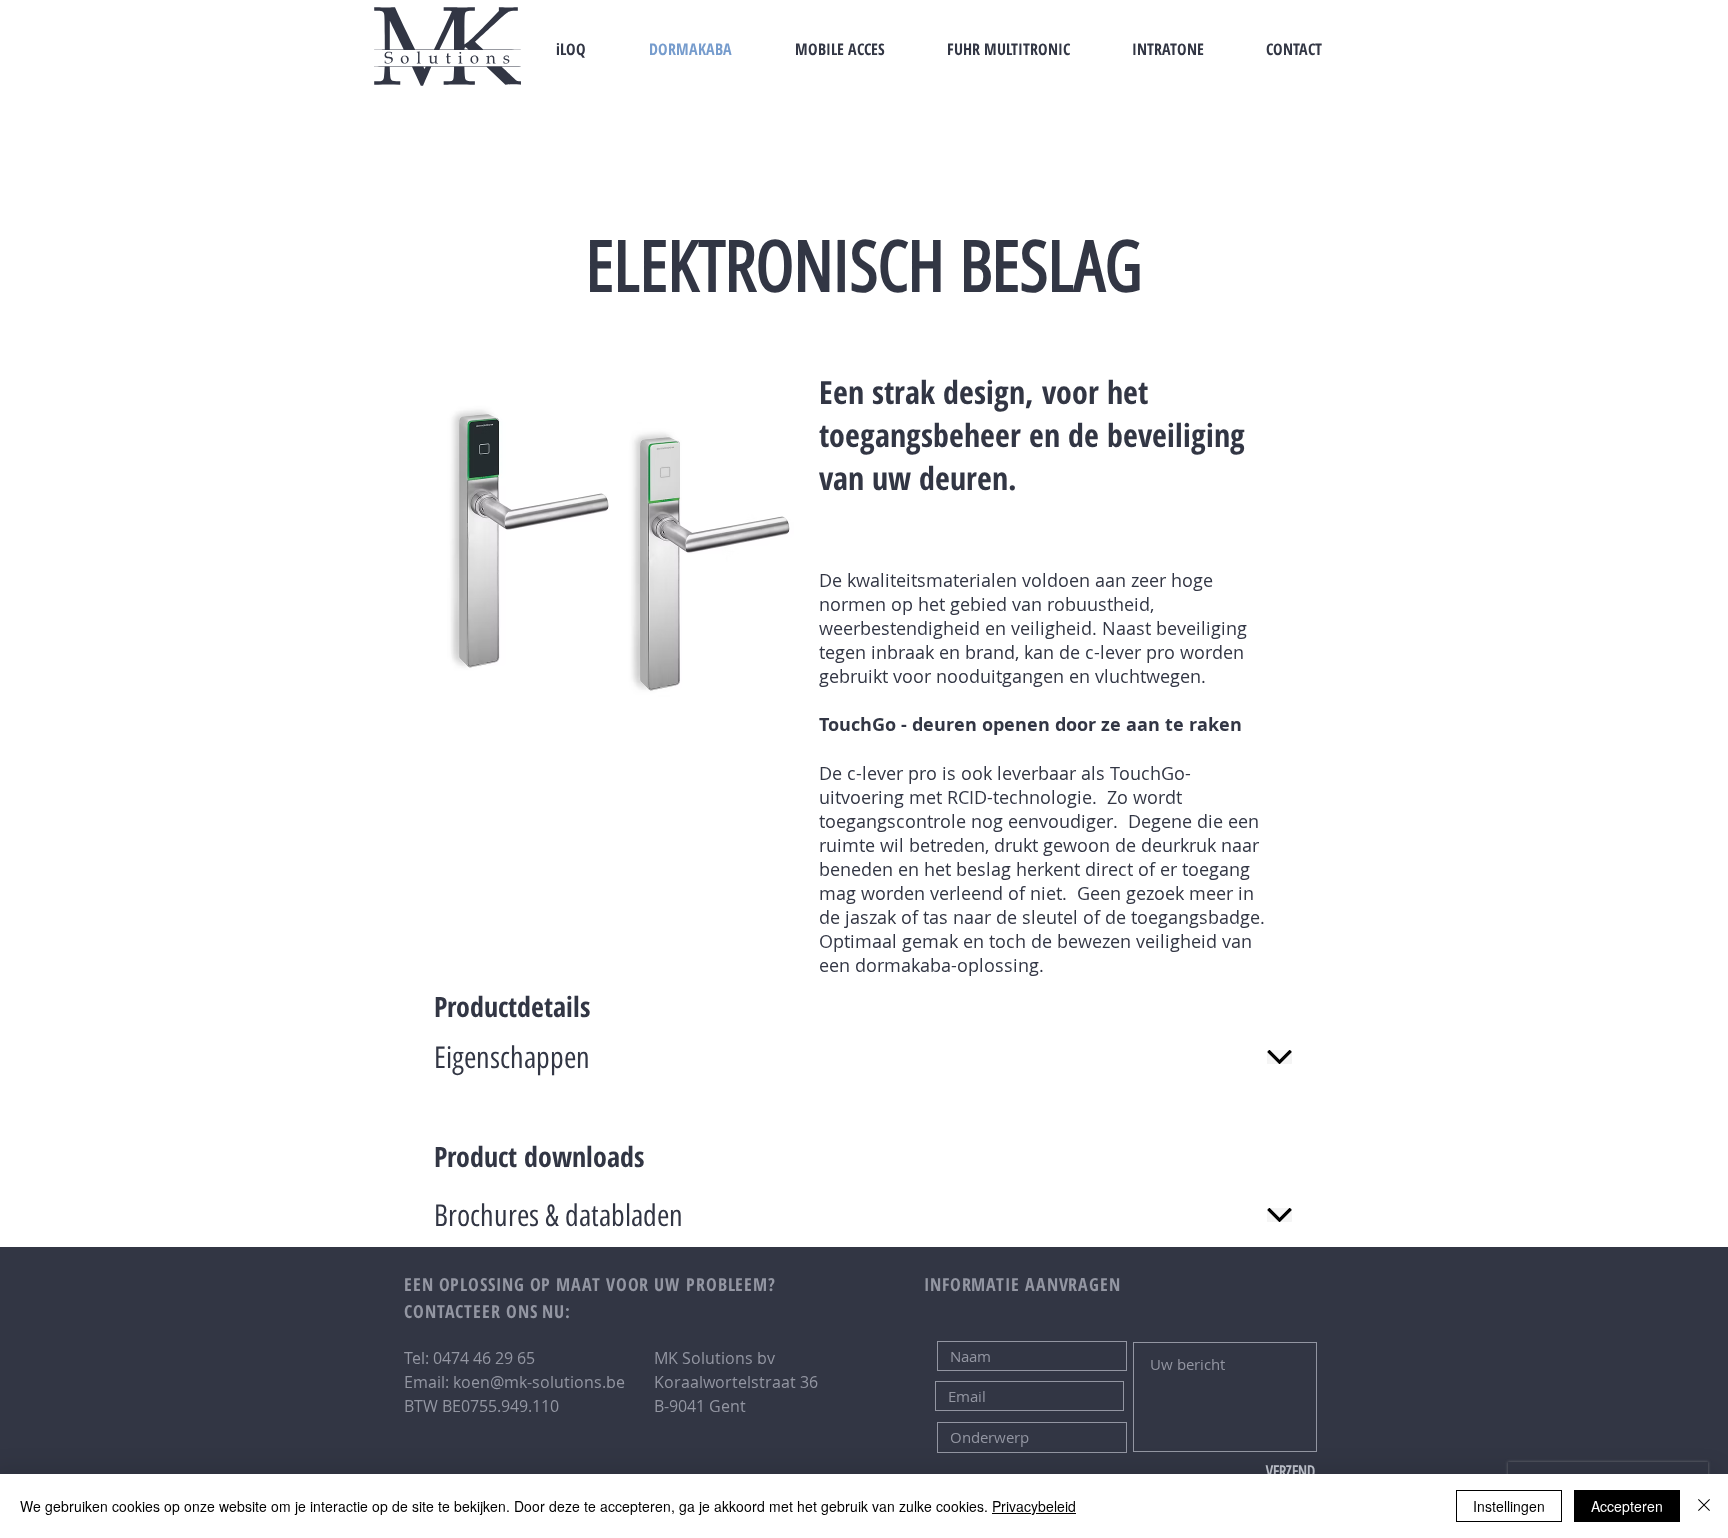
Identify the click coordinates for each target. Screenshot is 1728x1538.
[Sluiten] (1704, 1506)
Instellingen (1509, 1506)
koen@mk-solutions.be (539, 1382)
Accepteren (1627, 1506)
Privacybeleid (1034, 1506)
